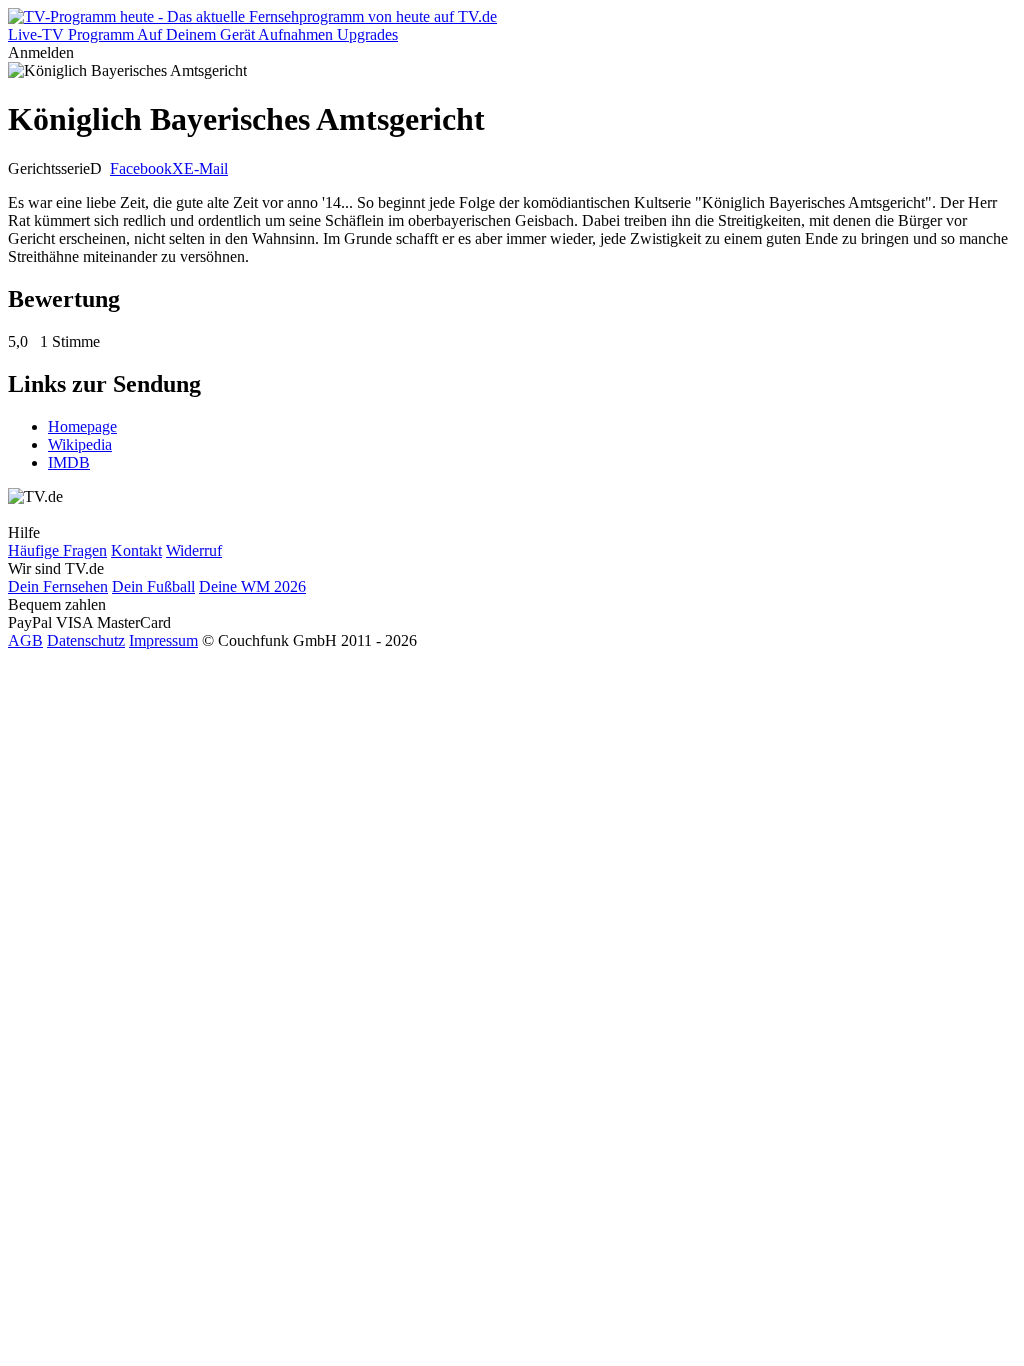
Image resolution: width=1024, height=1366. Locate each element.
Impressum (163, 640)
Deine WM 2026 (252, 586)
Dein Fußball (153, 586)
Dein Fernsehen (58, 586)
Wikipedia (80, 444)
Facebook (141, 168)
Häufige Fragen (57, 550)
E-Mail (206, 168)
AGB (25, 640)
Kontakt (136, 550)
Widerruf (194, 550)
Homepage (82, 426)
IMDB (69, 462)
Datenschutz (86, 640)
